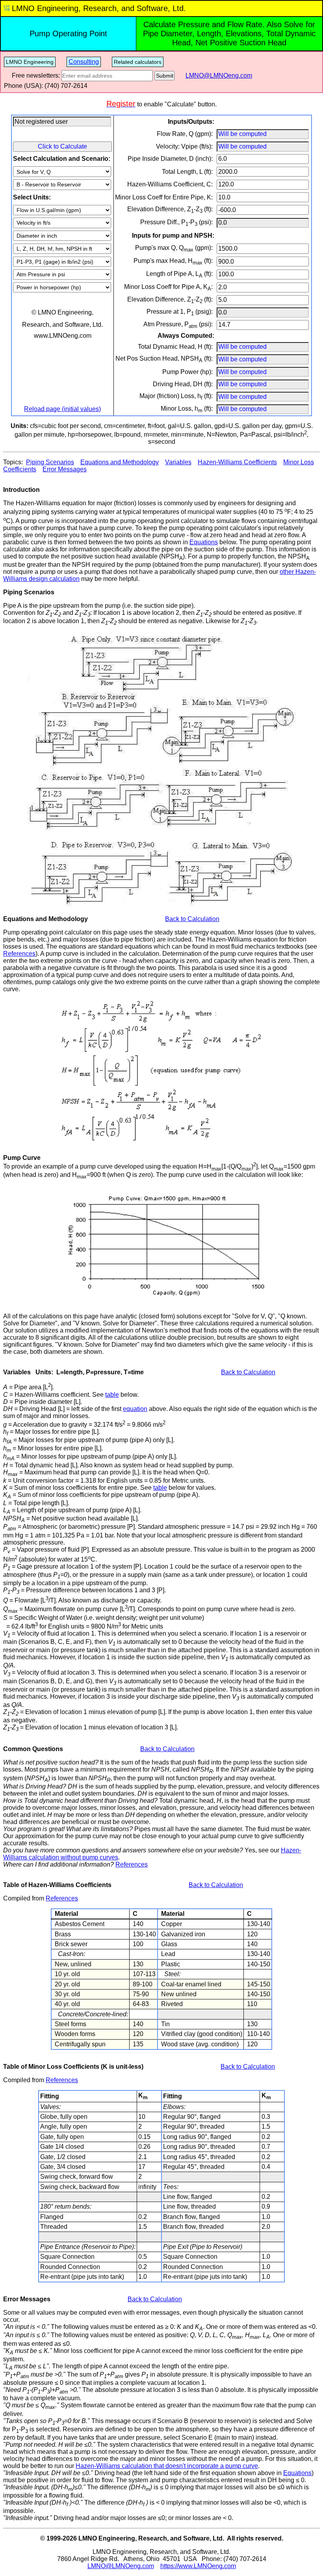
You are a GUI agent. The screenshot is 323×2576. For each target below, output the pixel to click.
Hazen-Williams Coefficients (237, 462)
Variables (178, 462)
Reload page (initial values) (62, 409)
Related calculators (138, 62)
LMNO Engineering (30, 62)
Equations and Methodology (120, 462)
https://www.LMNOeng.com (198, 2566)
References (19, 954)
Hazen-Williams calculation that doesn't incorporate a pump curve (167, 2466)
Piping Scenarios (50, 462)
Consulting (84, 62)
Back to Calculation (192, 919)
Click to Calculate (62, 146)
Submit (165, 76)
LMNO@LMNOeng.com (219, 75)
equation (135, 1409)
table (112, 1395)
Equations (204, 542)
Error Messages (65, 469)
